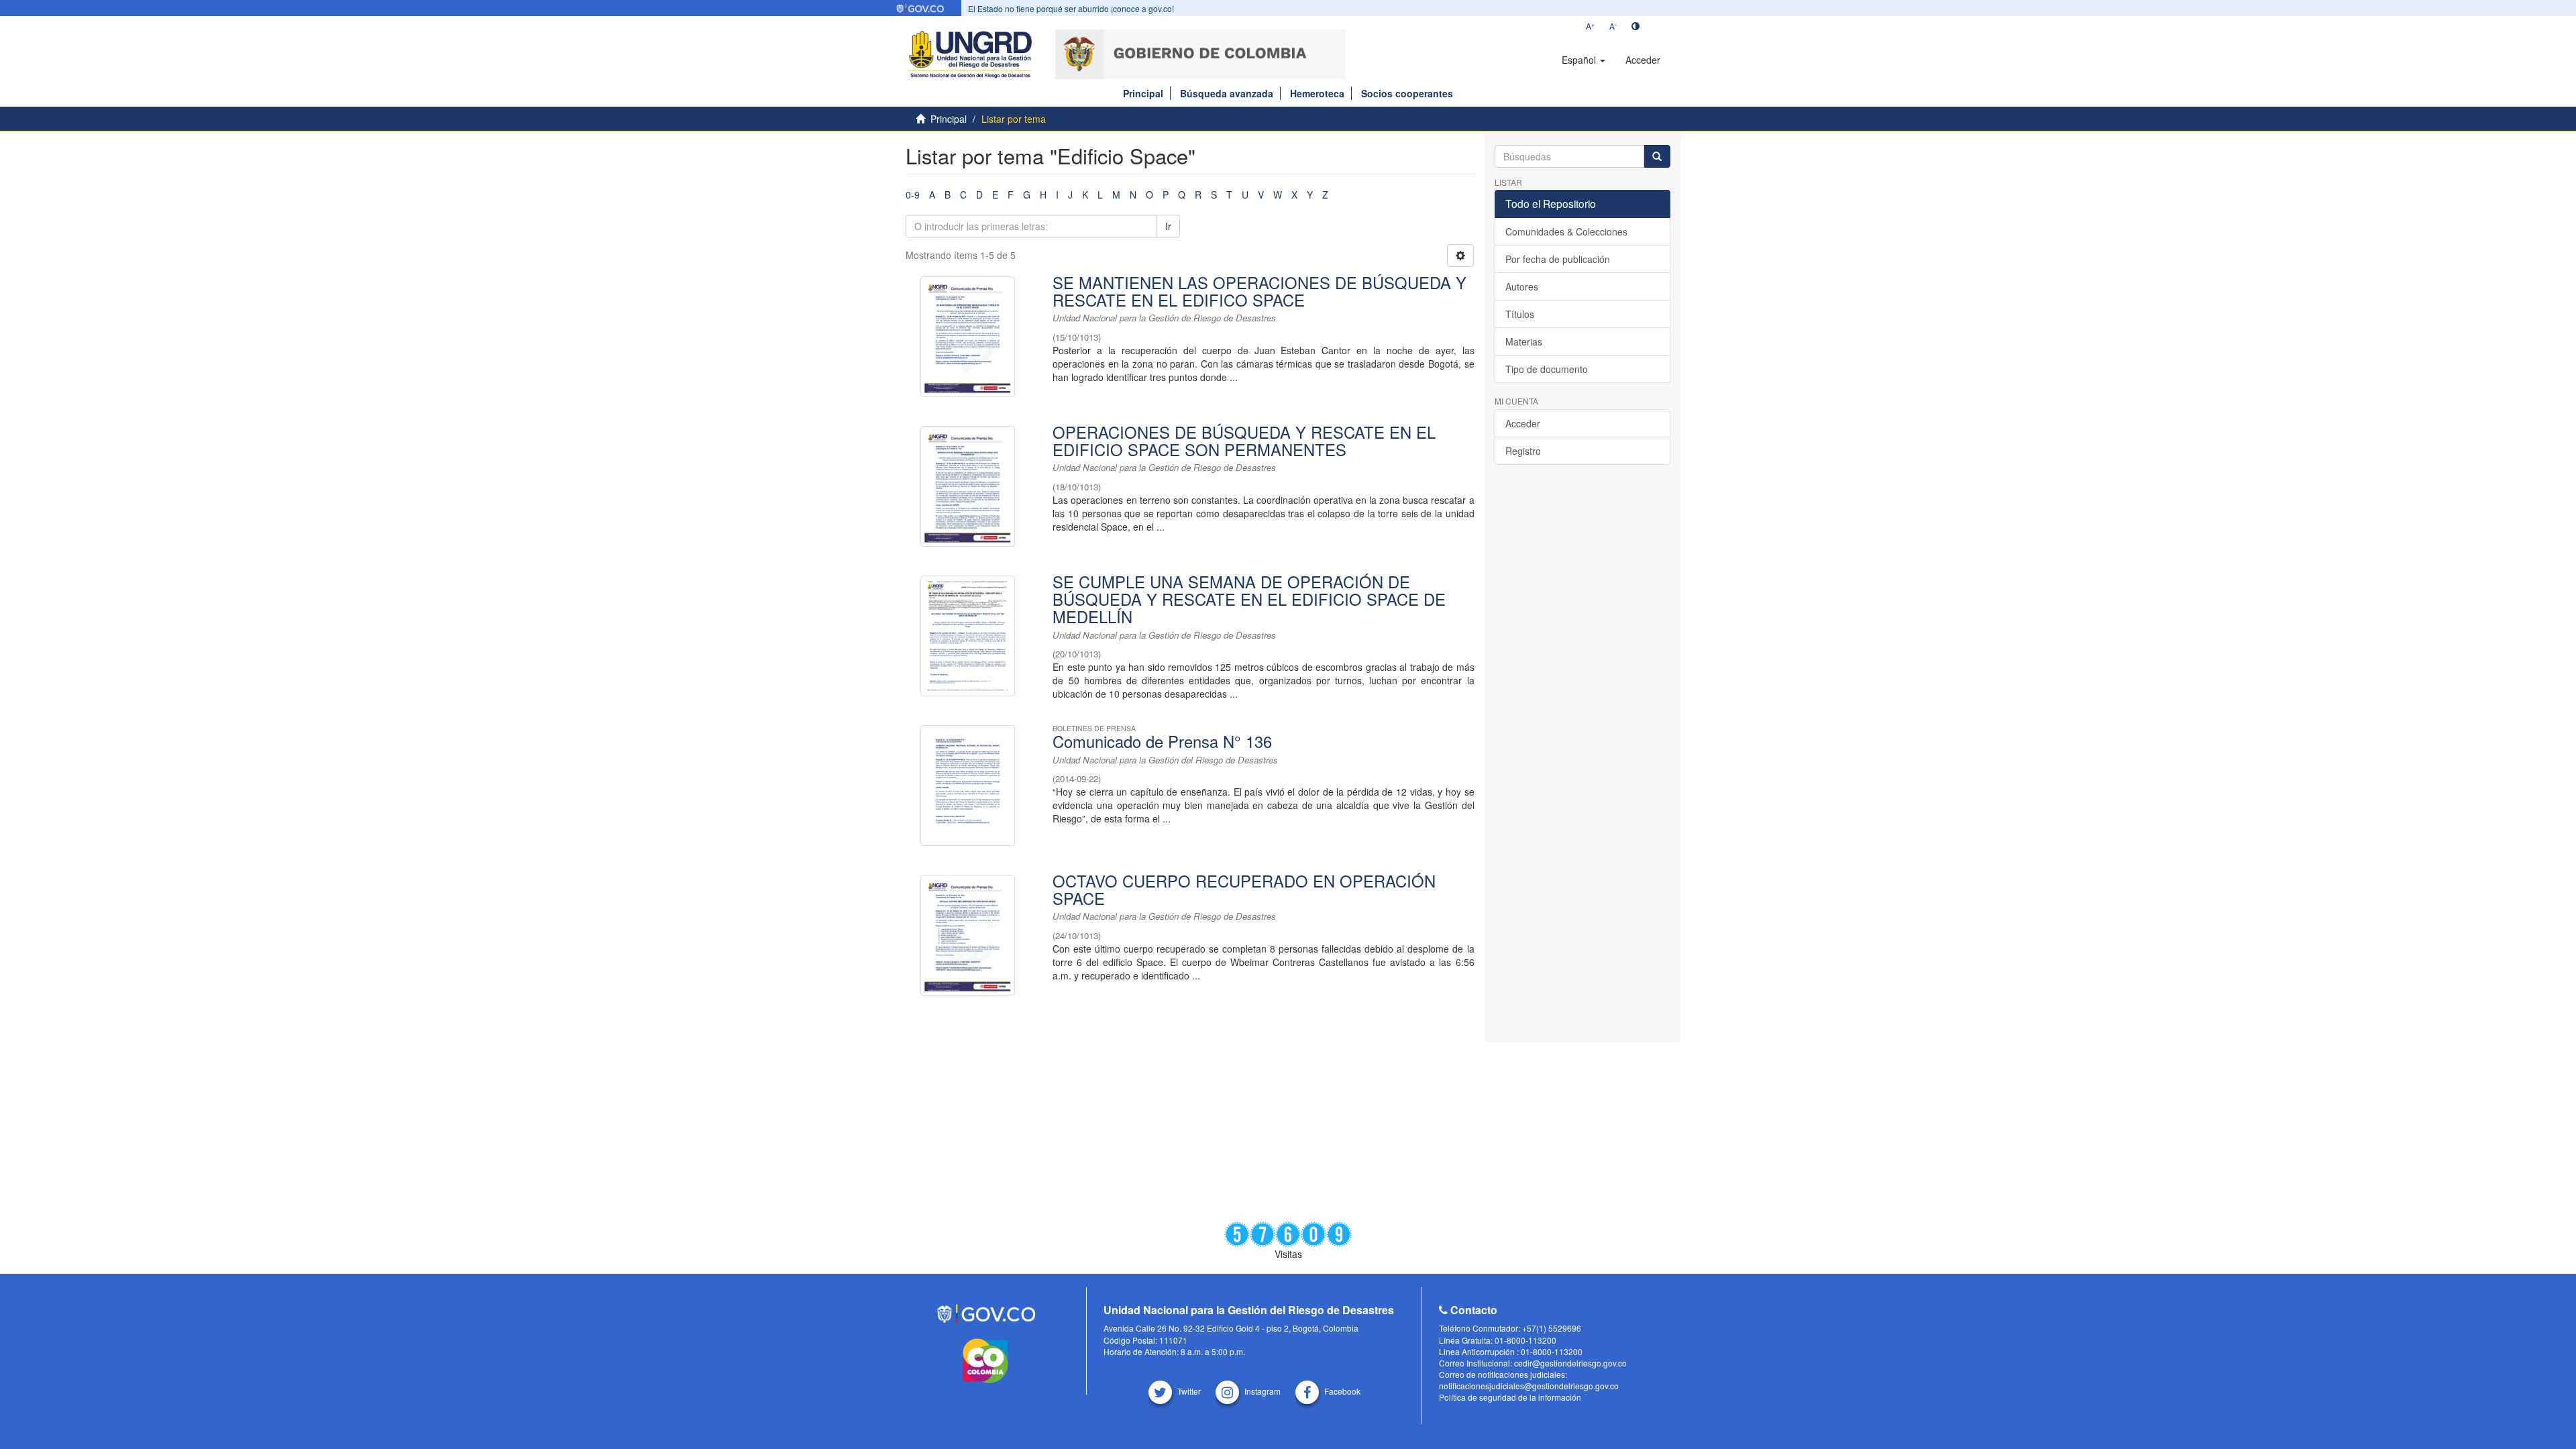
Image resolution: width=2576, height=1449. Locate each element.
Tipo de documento (1547, 369)
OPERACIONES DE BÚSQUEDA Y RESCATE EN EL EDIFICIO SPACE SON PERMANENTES (1244, 441)
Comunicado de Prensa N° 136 (1162, 741)
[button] (1584, 60)
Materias (1524, 341)
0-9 (913, 195)
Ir (1168, 226)
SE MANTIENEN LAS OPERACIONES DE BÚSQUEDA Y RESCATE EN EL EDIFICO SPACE (1259, 291)
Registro (1523, 451)
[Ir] (1657, 156)
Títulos (1520, 314)
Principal (1143, 93)
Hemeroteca (1317, 93)
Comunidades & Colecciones (1566, 231)
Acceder (1523, 423)
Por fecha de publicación (1558, 259)
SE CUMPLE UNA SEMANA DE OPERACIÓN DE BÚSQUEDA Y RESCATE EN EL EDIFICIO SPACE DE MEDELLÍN (1249, 599)
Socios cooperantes (1407, 93)
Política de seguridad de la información (1510, 1397)
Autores (1522, 286)
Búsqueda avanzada (1227, 93)
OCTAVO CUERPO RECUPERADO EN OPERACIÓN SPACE (1244, 890)
